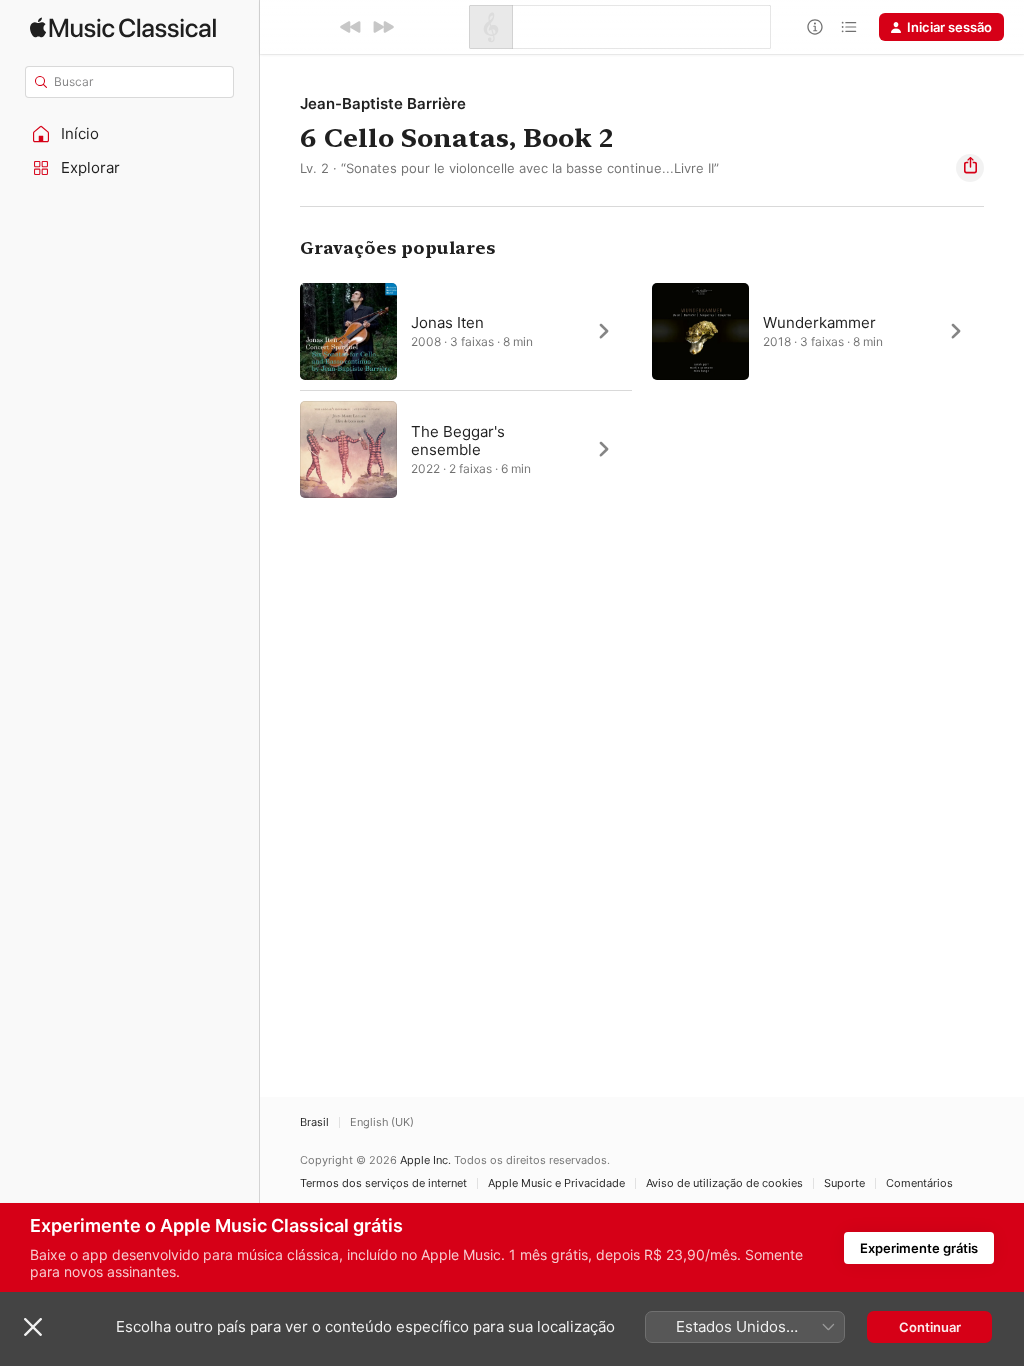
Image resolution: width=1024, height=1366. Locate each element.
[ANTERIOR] (351, 27)
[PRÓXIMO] (383, 27)
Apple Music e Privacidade (556, 1183)
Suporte (844, 1183)
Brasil (314, 1122)
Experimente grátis (919, 1248)
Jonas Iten (447, 322)
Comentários (919, 1183)
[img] (123, 27)
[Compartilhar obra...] (970, 168)
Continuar (930, 1327)
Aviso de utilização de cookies (724, 1183)
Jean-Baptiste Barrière (383, 103)
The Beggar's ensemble (458, 440)
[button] (130, 134)
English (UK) (382, 1122)
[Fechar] (33, 1327)
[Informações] (815, 27)
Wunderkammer (819, 322)
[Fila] (849, 27)
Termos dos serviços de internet (383, 1183)
